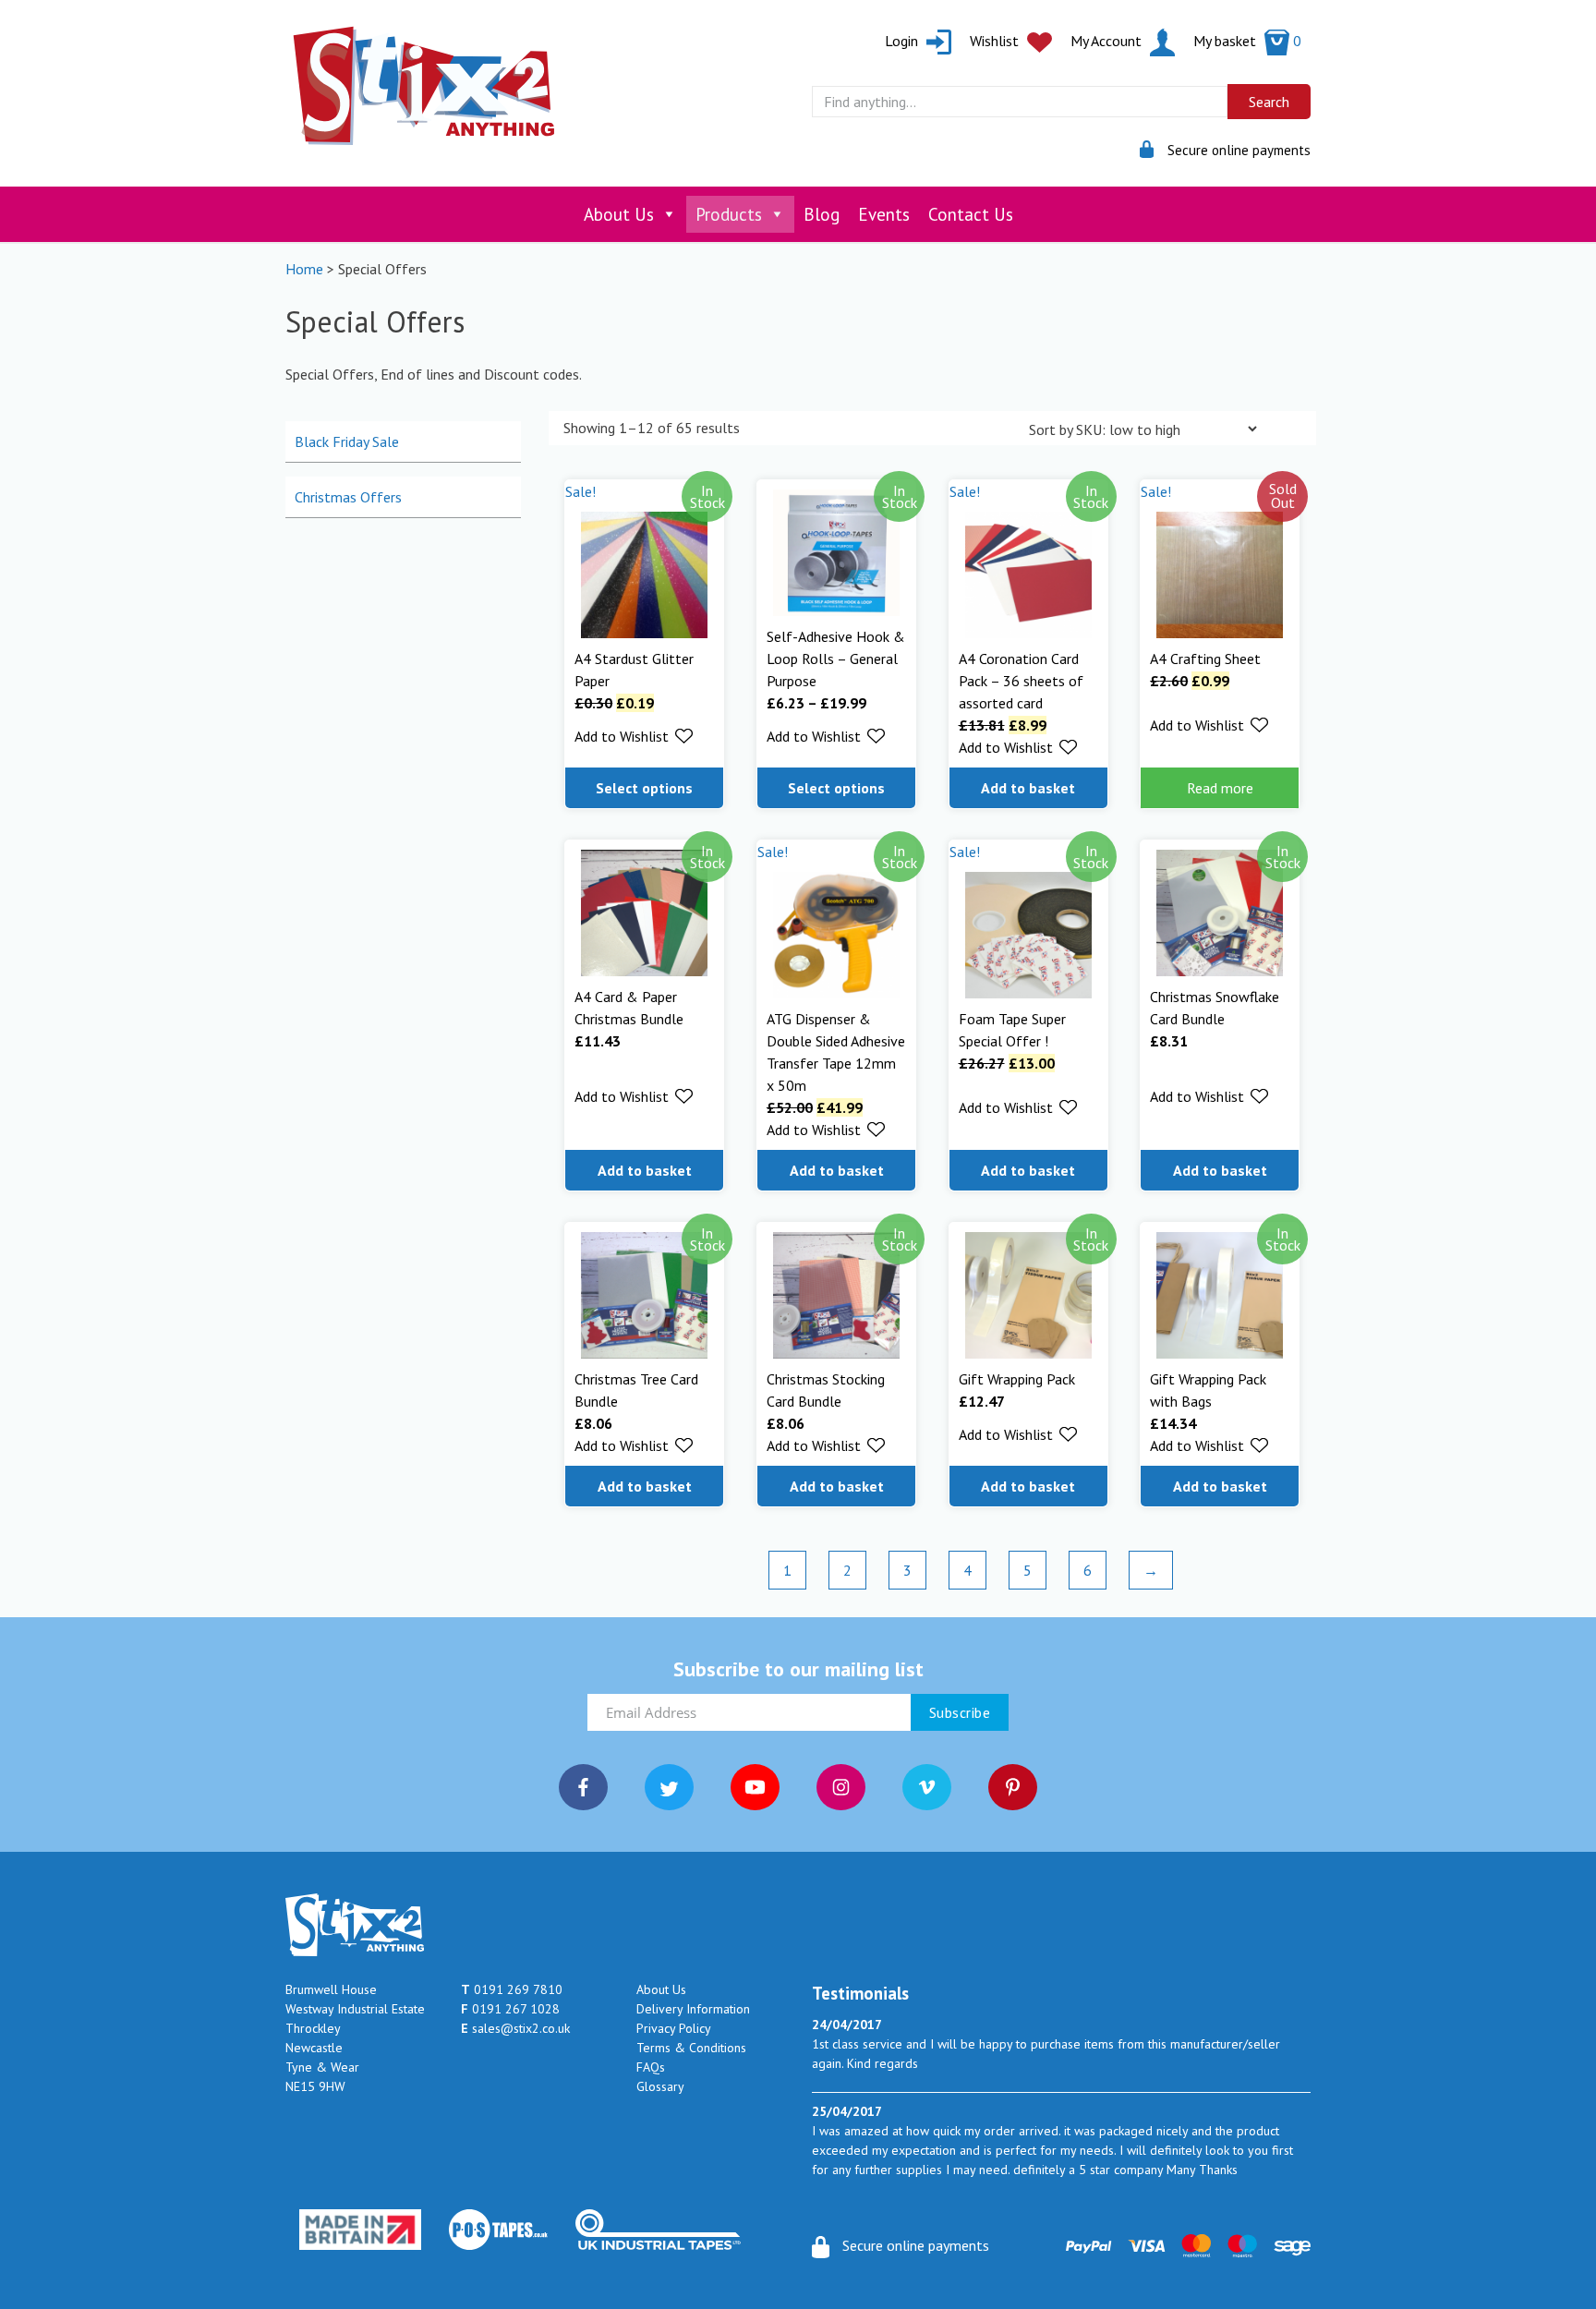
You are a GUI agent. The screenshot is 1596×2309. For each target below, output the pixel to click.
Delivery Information (693, 2009)
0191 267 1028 (510, 2009)
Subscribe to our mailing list (798, 1669)
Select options (644, 788)
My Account (1108, 41)
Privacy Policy (674, 2028)
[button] (634, 736)
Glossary (660, 2086)
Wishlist (996, 41)
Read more (1220, 788)
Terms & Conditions (691, 2048)
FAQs (651, 2067)
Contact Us (971, 214)
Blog (822, 214)
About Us (619, 214)
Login (903, 41)
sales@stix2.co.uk (515, 2028)
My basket (1247, 41)
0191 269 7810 (512, 1989)
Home (304, 269)
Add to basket (1028, 788)
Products (729, 214)
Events (884, 214)
